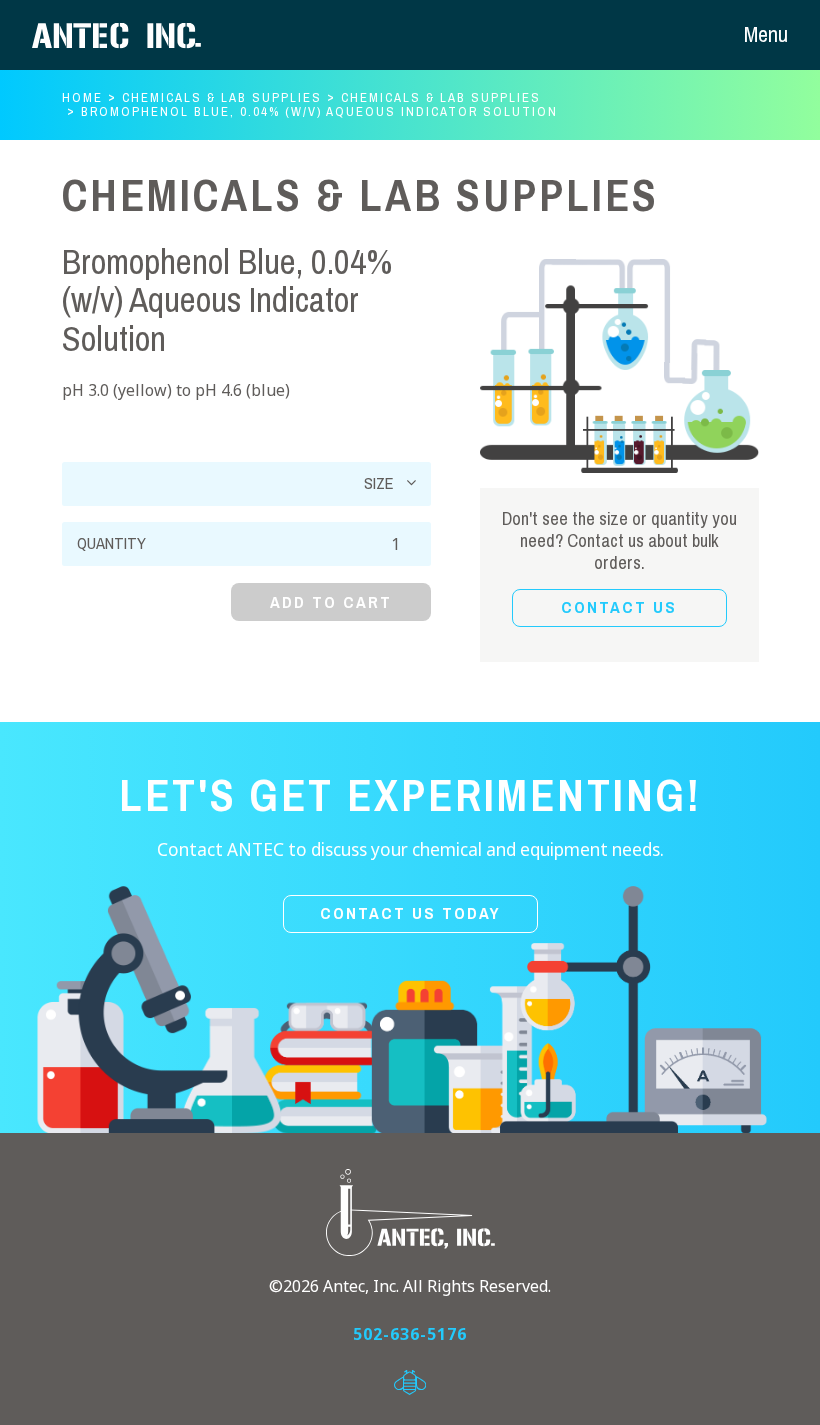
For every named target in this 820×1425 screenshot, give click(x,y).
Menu (766, 34)
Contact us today (410, 913)
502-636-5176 (410, 1334)
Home (82, 97)
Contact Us (619, 607)
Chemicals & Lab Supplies (222, 97)
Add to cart (331, 602)
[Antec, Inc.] (132, 35)
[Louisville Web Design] (410, 1382)
